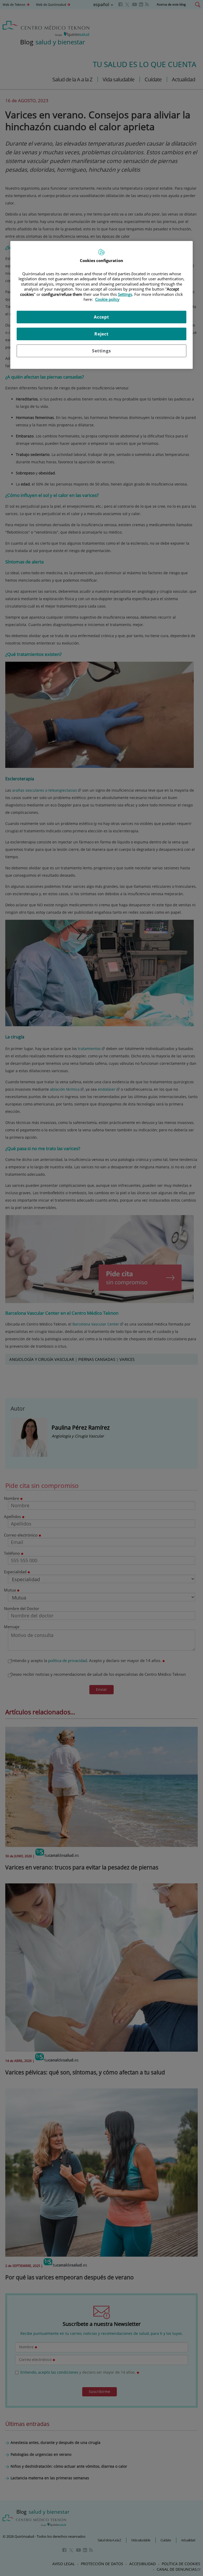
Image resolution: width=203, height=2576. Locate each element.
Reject (101, 334)
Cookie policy (107, 299)
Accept (101, 317)
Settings (101, 351)
